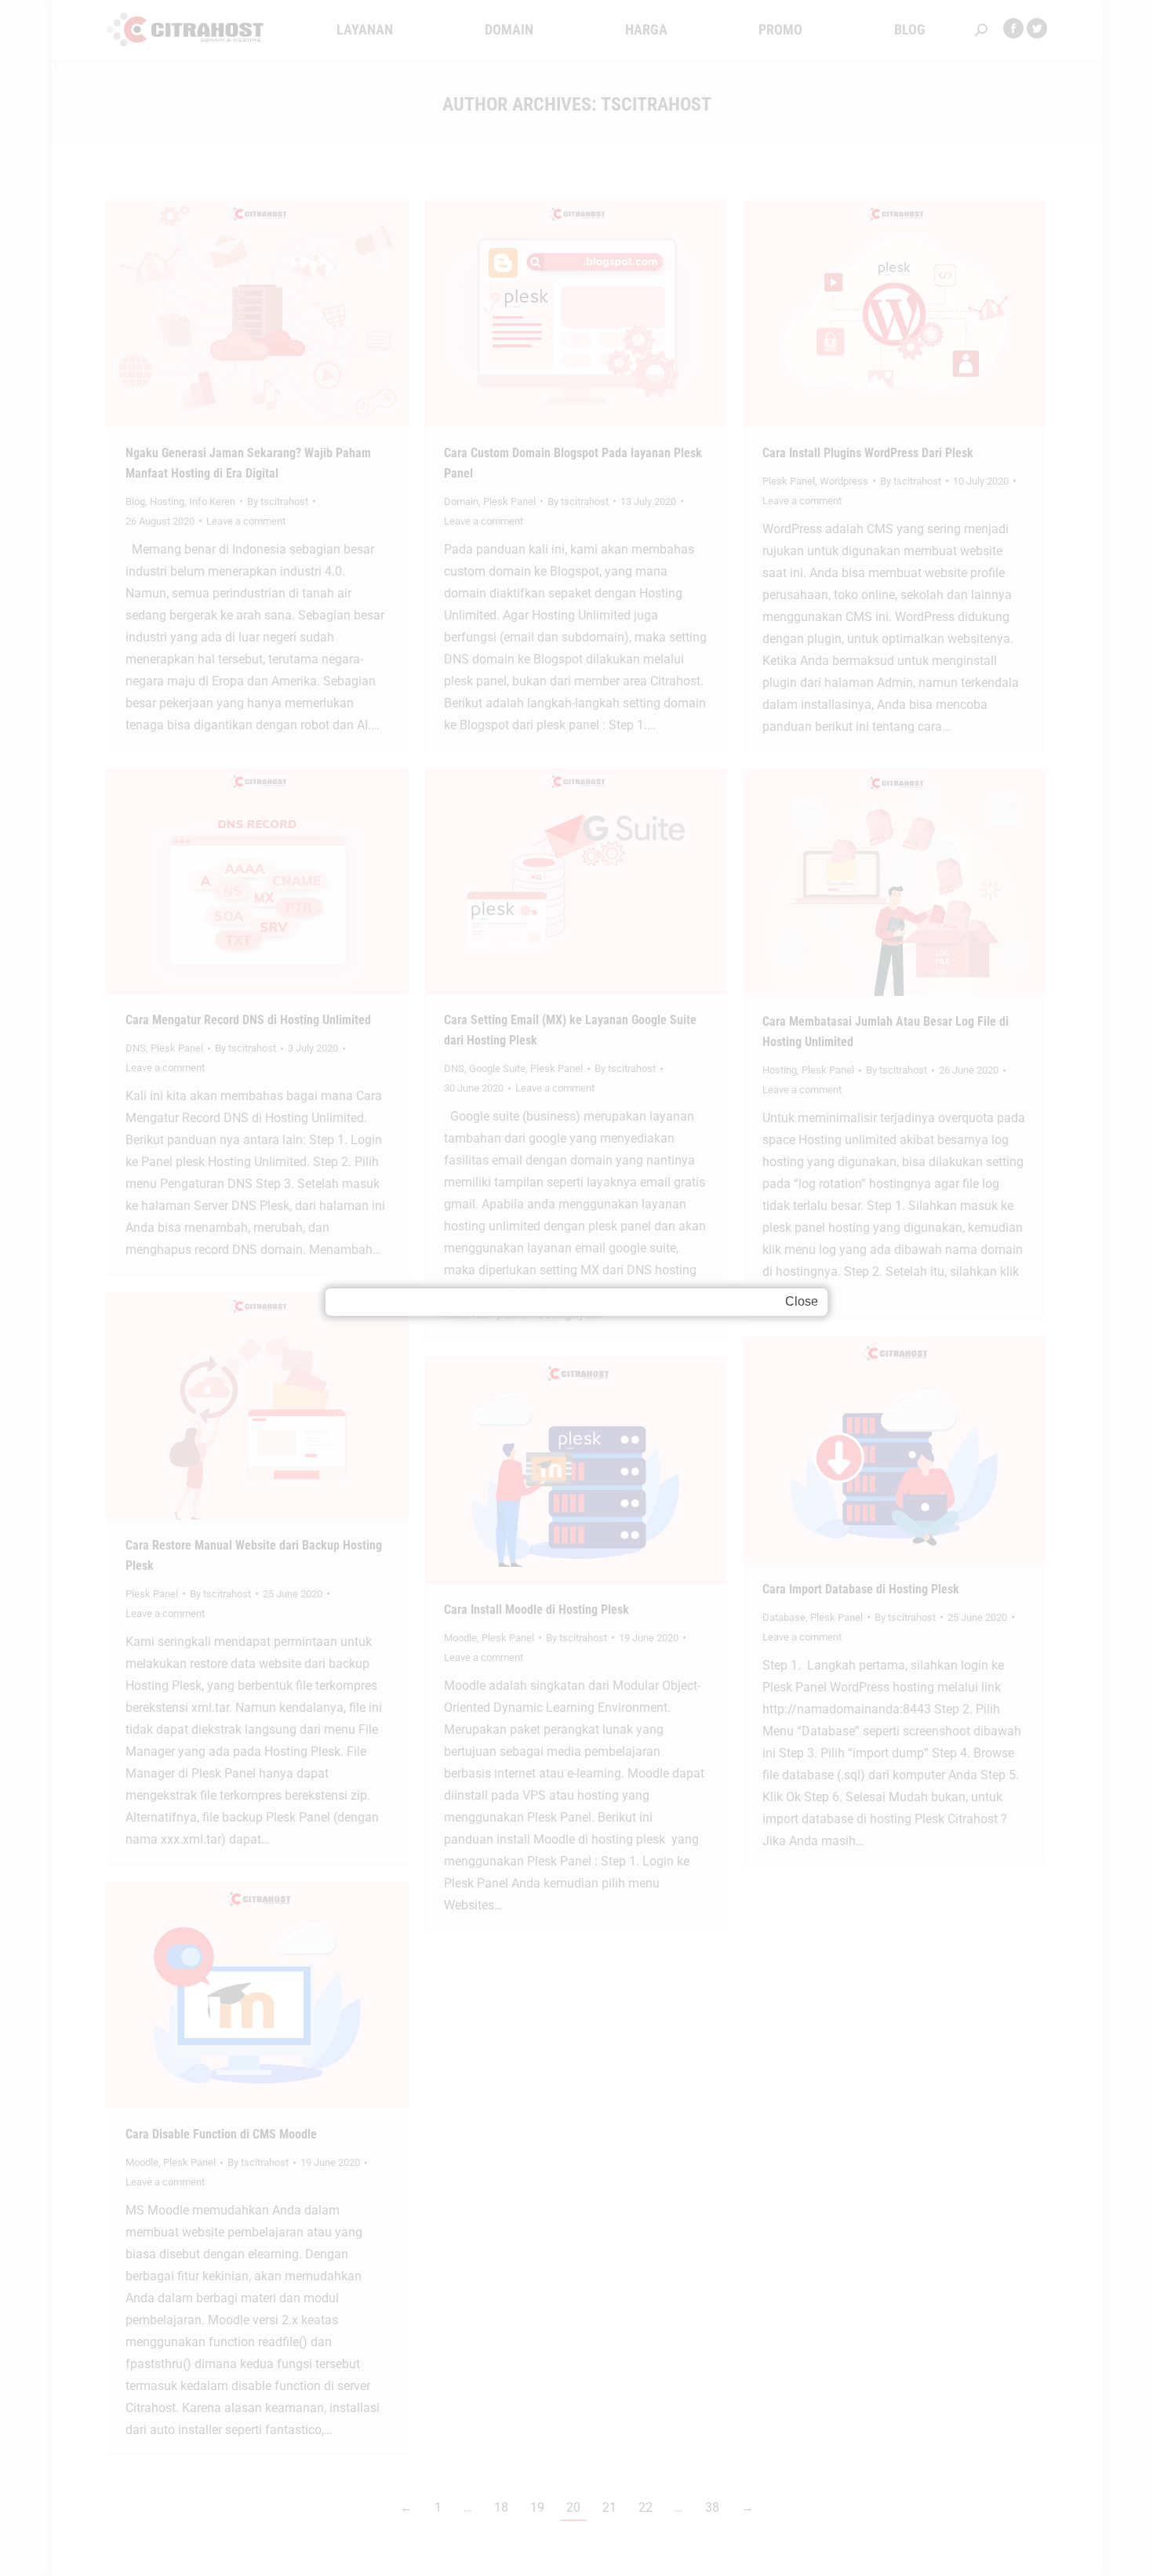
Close (802, 1301)
